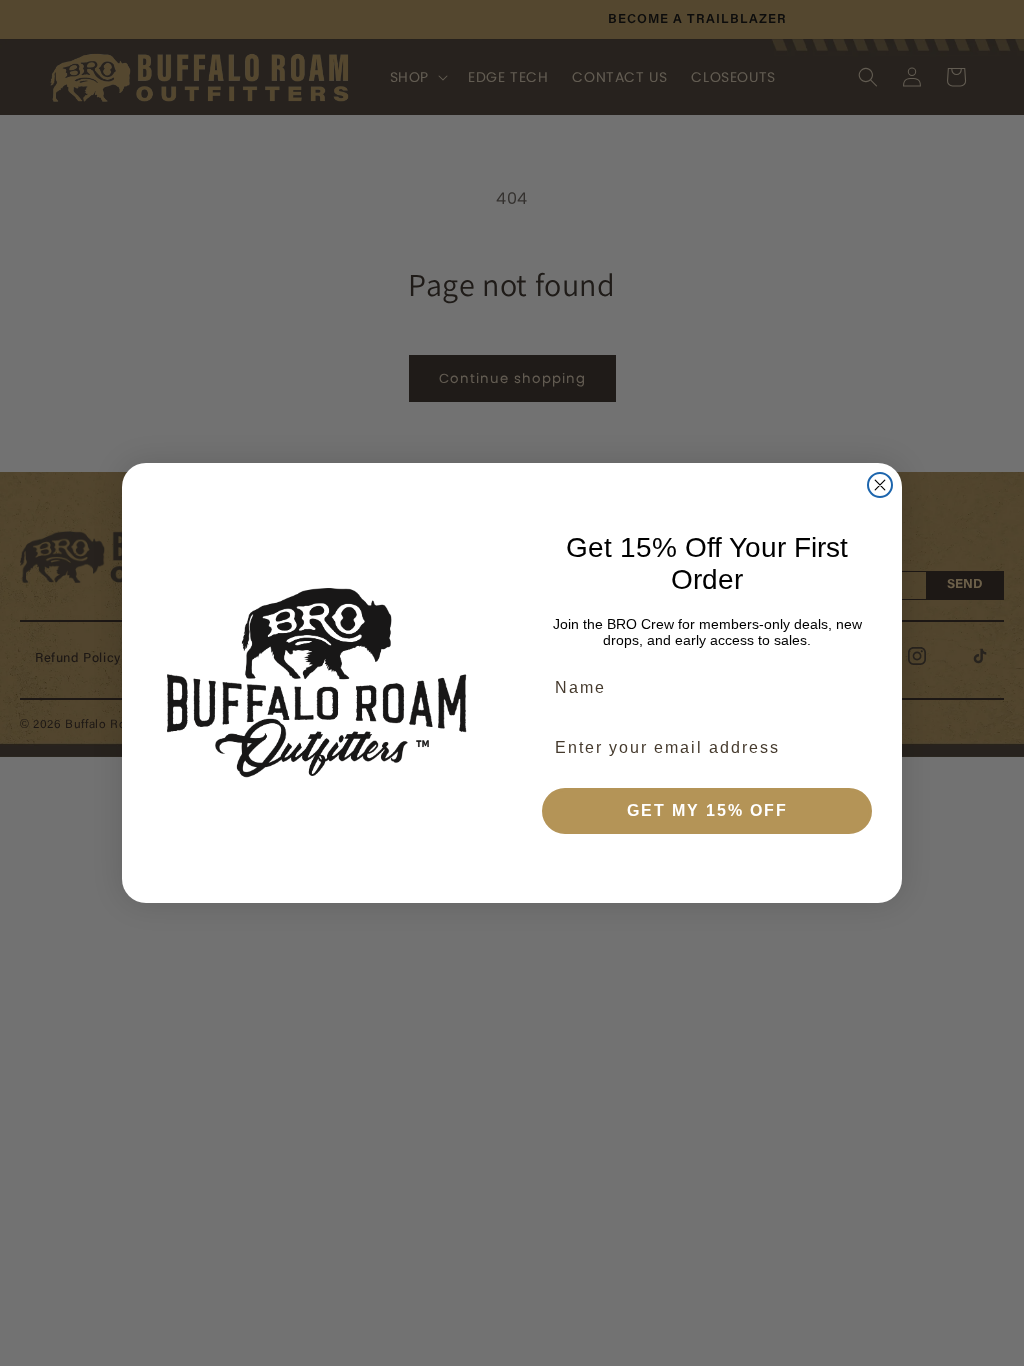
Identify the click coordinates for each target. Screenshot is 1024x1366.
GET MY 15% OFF (707, 810)
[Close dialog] (880, 485)
